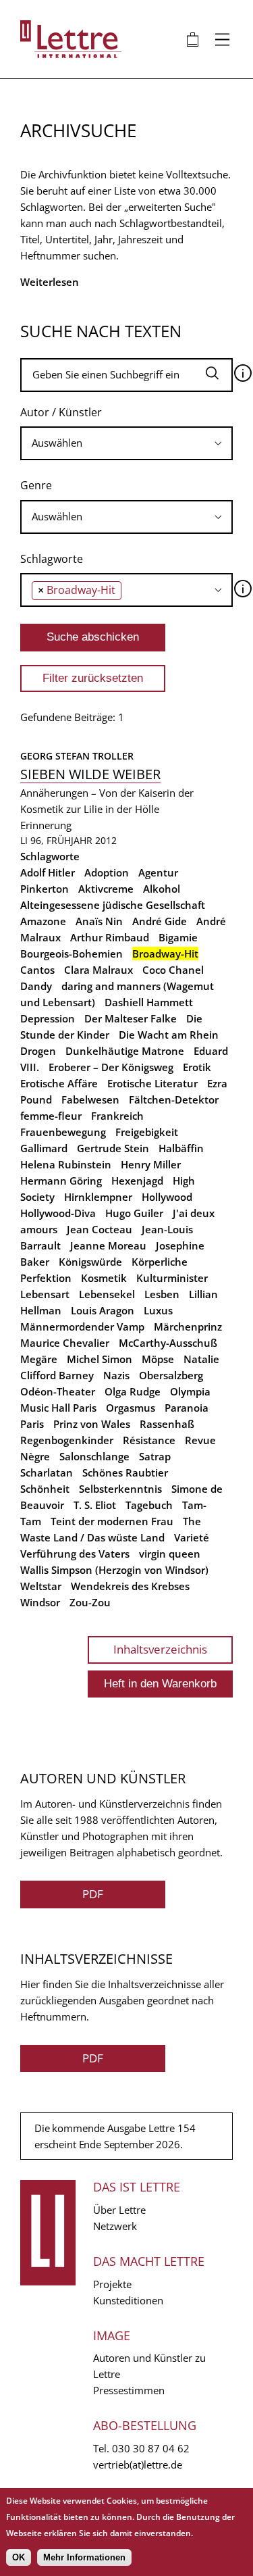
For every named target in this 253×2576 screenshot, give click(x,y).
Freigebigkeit (147, 1132)
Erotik (197, 1067)
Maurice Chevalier (65, 1343)
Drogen (38, 1051)
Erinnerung (46, 825)
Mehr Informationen (84, 2557)
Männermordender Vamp (82, 1327)
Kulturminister (172, 1278)
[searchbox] (126, 443)
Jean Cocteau (100, 1229)
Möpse (158, 1359)
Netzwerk (115, 2226)
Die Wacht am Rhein (169, 1035)
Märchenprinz (188, 1327)
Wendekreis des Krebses (130, 1586)
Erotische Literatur (152, 1083)
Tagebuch (149, 1505)
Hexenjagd (137, 1181)
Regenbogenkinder (67, 1440)
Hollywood (167, 1197)
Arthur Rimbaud (110, 937)
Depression (48, 1018)
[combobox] (126, 443)
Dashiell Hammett (149, 1002)
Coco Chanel (173, 970)
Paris (32, 1424)
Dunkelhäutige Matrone (125, 1051)
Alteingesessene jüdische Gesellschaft (113, 905)
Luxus (158, 1310)
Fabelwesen (90, 1099)
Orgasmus (131, 1408)
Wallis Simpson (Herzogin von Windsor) (114, 1570)
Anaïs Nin (99, 921)
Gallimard (44, 1148)
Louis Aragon (103, 1310)
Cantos (37, 970)
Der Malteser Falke (131, 1018)
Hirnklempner (98, 1197)
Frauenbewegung (63, 1132)
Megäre (39, 1359)
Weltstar (41, 1586)
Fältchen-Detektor (174, 1099)
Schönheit (45, 1489)
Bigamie (178, 937)
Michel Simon (100, 1359)
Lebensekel (107, 1294)
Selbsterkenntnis (120, 1489)
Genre (36, 485)
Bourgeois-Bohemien (72, 953)
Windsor (40, 1602)
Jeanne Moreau (108, 1245)
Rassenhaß (167, 1424)
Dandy (36, 986)
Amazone (43, 921)
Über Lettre (119, 2210)
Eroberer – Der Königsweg (111, 1067)
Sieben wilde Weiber (90, 774)
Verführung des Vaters (75, 1554)
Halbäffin (181, 1148)
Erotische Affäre (59, 1083)
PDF (93, 1894)
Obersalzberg (171, 1375)
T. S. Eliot (95, 1505)
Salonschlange (94, 1456)
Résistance (149, 1440)
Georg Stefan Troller (77, 756)
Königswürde (90, 1262)
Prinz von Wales (92, 1424)
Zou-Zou (90, 1602)
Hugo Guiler (134, 1213)
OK (19, 2557)
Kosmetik (104, 1278)
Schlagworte (52, 559)
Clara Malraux (99, 970)
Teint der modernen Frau (112, 1521)
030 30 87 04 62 (151, 2448)
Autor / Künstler (61, 412)
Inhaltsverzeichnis (160, 1649)
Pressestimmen (129, 2390)
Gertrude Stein (113, 1148)
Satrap (155, 1456)
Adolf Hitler (48, 872)
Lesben (162, 1294)
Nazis (116, 1375)
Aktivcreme (106, 889)
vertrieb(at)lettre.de (138, 2464)
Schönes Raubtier (125, 1472)
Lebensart (45, 1294)
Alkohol (162, 889)
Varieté (192, 1537)
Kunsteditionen (128, 2300)
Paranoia (187, 1408)
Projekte (112, 2284)
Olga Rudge (133, 1391)
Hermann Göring (61, 1181)
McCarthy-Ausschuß (168, 1343)
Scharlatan (47, 1472)
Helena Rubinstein (66, 1164)
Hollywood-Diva (58, 1213)
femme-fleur (51, 1116)
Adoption (107, 872)
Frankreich (117, 1116)
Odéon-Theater (58, 1391)
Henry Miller (151, 1164)
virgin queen (170, 1554)
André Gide (160, 921)
